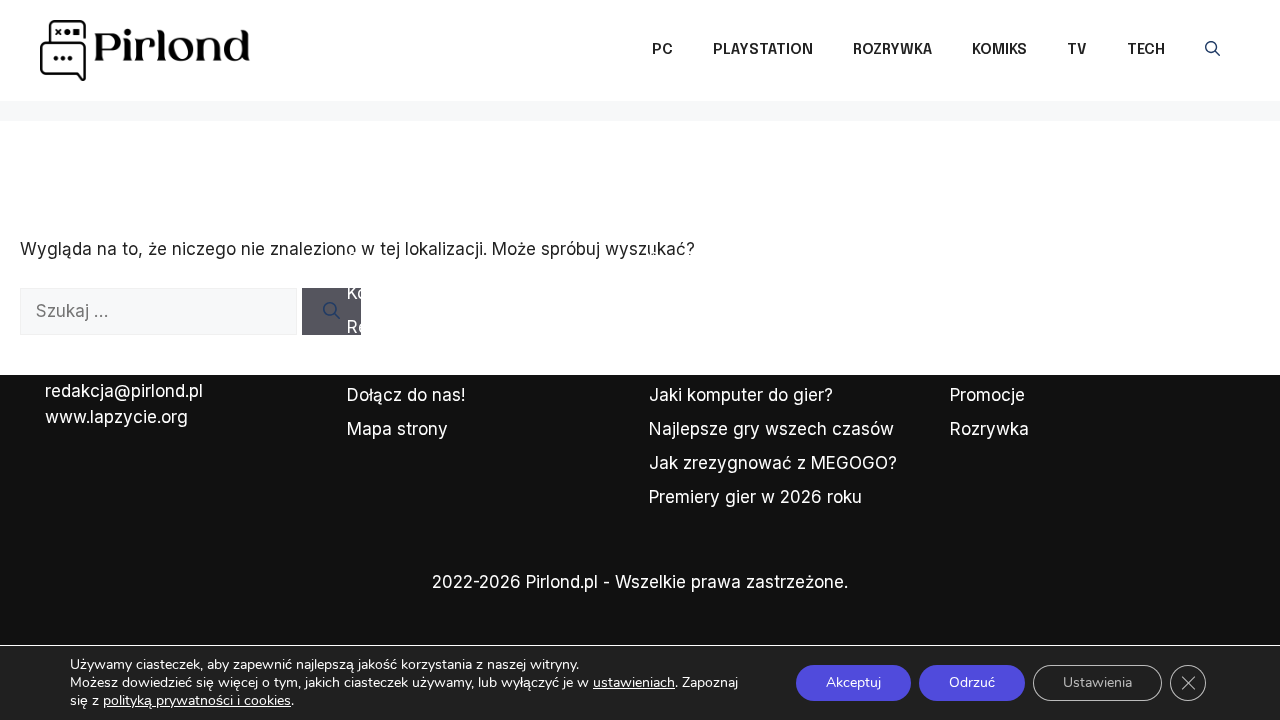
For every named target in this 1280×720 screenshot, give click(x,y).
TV (1077, 50)
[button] (1212, 50)
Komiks (999, 50)
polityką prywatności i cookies (197, 700)
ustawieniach (634, 683)
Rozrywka (892, 50)
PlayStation (763, 50)
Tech (1146, 50)
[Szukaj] (331, 312)
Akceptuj (853, 682)
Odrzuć (972, 682)
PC (662, 50)
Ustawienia (1097, 682)
